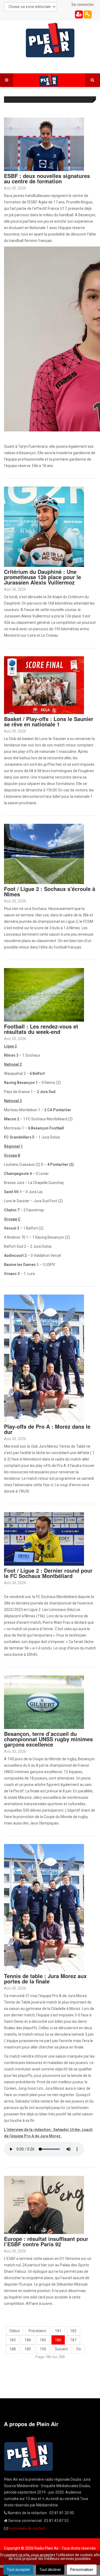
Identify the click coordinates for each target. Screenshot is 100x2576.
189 (28, 2349)
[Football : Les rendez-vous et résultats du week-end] (44, 995)
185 (43, 2340)
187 (73, 2340)
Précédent (37, 2331)
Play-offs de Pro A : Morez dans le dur (47, 1429)
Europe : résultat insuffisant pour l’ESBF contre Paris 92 (46, 2241)
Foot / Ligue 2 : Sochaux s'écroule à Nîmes (50, 891)
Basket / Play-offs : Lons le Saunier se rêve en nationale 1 (49, 721)
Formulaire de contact (27, 2528)
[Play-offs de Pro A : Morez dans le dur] (44, 1358)
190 (43, 2349)
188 (13, 2349)
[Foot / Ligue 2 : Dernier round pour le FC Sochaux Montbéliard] (44, 1539)
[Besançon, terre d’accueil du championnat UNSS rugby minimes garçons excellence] (44, 1702)
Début (15, 2331)
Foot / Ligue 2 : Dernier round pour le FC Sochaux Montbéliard (48, 1573)
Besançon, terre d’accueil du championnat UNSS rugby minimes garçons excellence (48, 1739)
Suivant (61, 2349)
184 (28, 2340)
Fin (79, 2349)
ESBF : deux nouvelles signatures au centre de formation (47, 178)
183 (13, 2340)
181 (58, 2331)
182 (73, 2331)
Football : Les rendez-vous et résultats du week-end (41, 1029)
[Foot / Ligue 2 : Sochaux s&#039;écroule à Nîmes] (44, 853)
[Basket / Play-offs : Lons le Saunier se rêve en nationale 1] (44, 685)
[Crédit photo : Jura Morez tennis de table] (44, 1907)
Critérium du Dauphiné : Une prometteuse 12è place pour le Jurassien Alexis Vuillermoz (43, 577)
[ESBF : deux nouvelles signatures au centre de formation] (44, 144)
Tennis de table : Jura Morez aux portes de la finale (45, 1979)
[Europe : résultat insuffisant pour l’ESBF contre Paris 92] (44, 2205)
